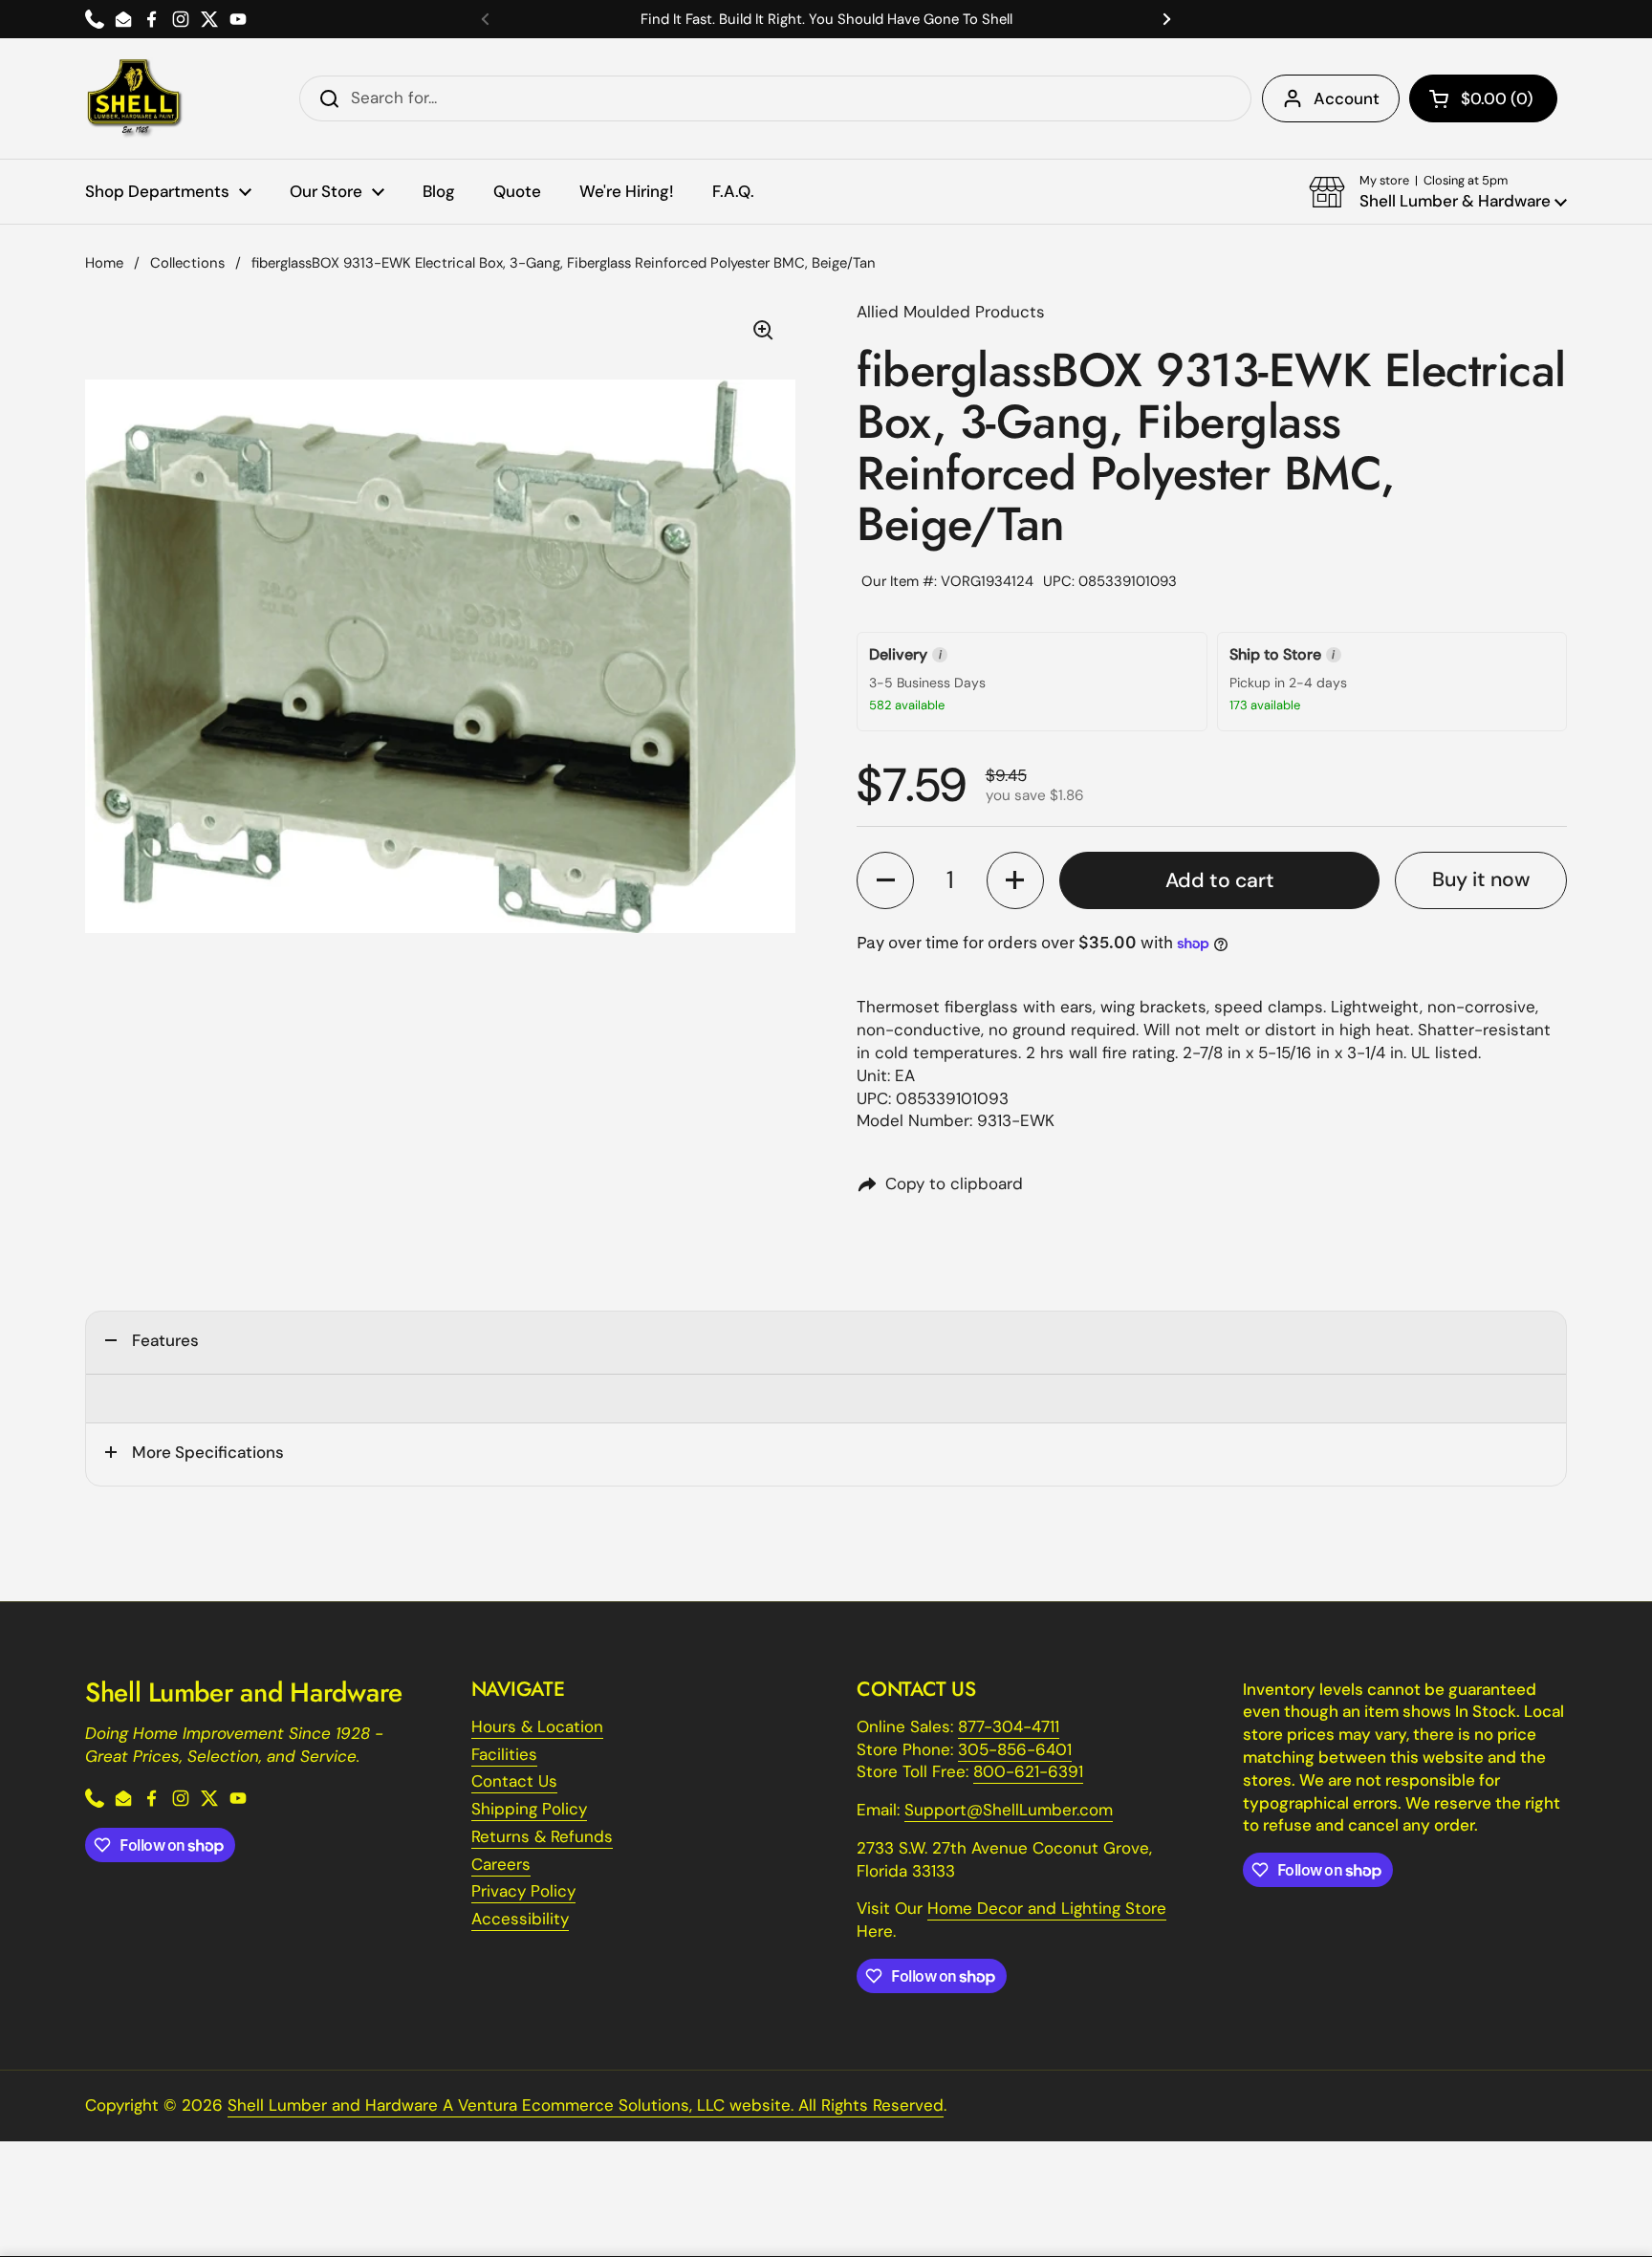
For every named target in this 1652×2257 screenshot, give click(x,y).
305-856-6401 (1015, 1749)
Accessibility (520, 1919)
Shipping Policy (529, 1809)
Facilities (504, 1754)
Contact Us (514, 1781)
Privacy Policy (523, 1891)
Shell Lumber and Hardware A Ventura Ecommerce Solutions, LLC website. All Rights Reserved (586, 2105)
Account (1347, 98)
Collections (187, 263)
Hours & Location (537, 1726)
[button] (1483, 98)
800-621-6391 (1028, 1771)
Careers (501, 1864)
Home (104, 263)
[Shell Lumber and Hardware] (134, 98)
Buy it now (1481, 879)
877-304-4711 (1009, 1726)
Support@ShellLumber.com (1009, 1810)
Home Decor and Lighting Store (1047, 1908)
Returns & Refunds (542, 1836)
